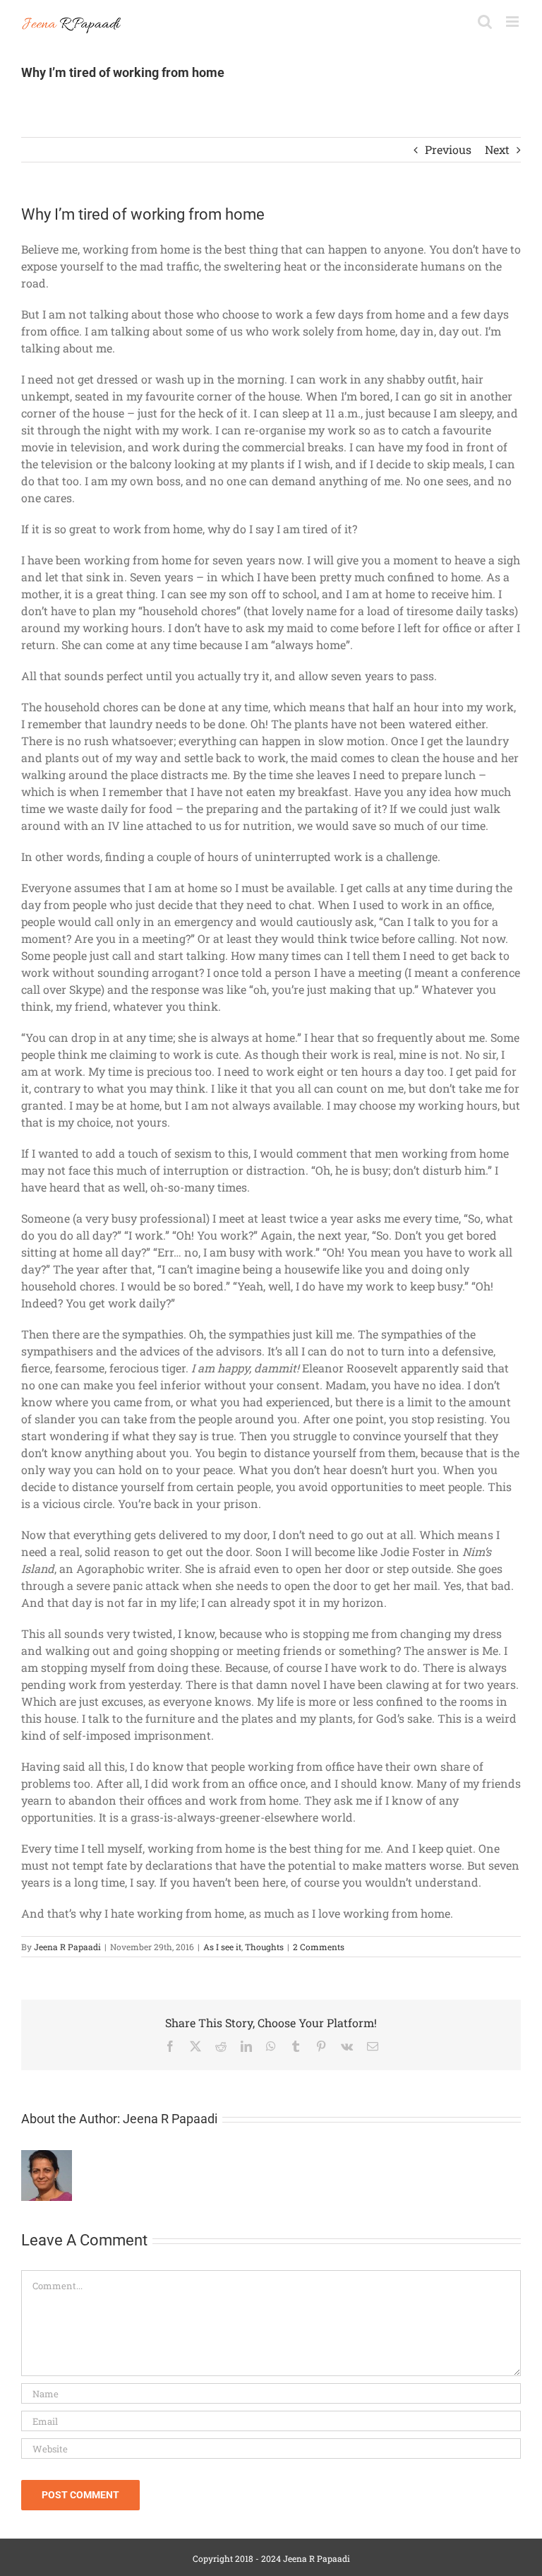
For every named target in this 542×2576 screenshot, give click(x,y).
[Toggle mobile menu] (513, 22)
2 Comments (319, 1947)
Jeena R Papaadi (67, 1947)
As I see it (222, 1947)
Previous (448, 149)
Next (497, 149)
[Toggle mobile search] (485, 22)
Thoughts (264, 1947)
